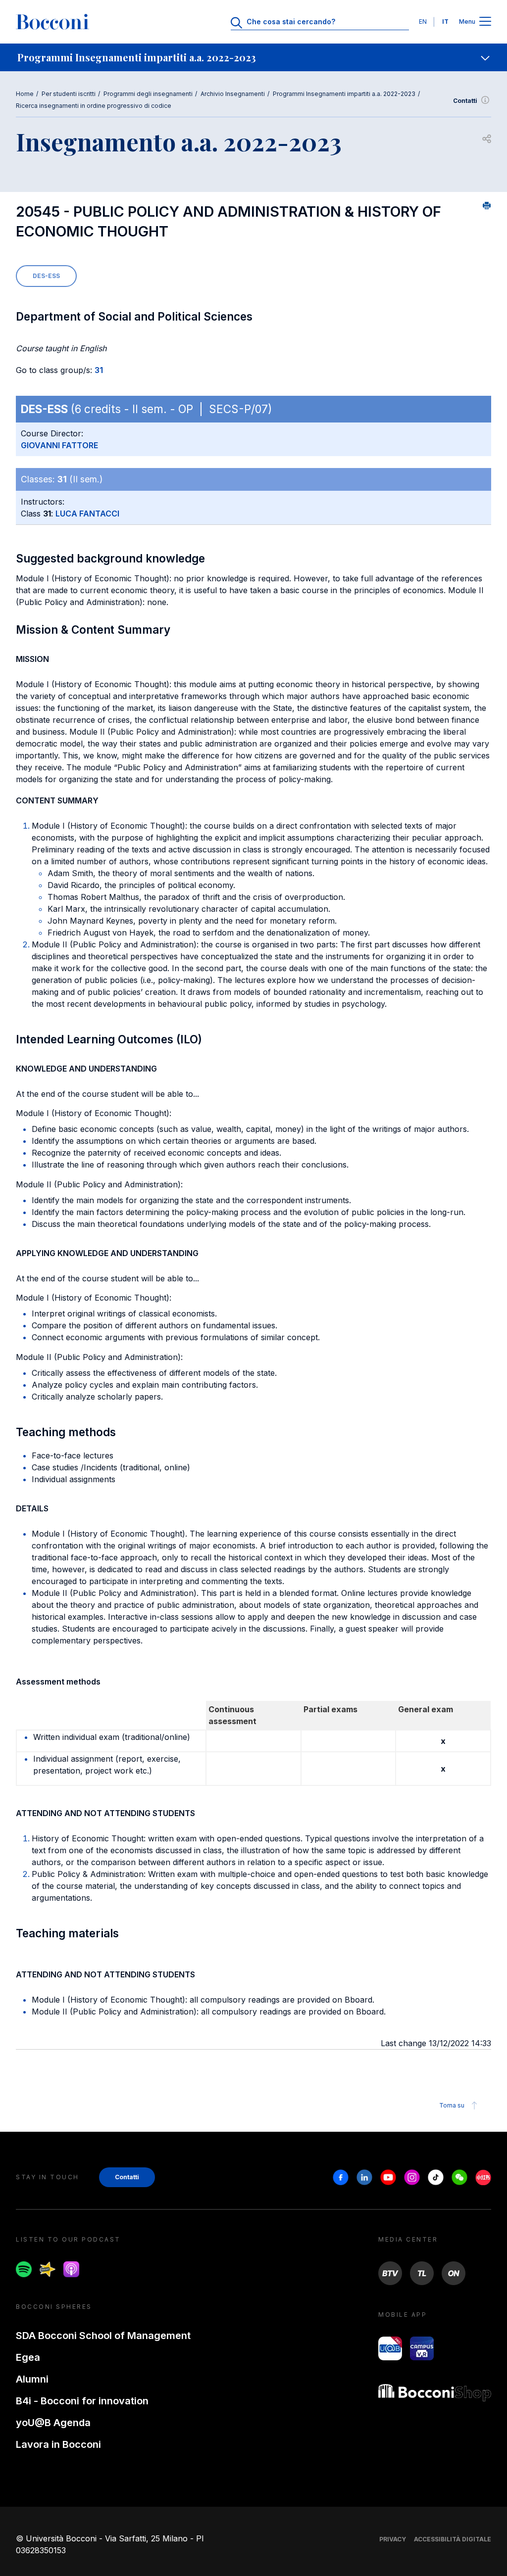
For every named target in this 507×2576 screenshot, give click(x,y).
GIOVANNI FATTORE (59, 445)
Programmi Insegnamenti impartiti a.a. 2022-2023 (344, 94)
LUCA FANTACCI (87, 514)
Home (25, 94)
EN (423, 22)
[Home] (52, 22)
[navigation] (253, 57)
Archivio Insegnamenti (233, 94)
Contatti (465, 101)
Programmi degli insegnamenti (148, 94)
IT (445, 22)
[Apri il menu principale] (485, 22)
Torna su (452, 2105)
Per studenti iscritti (69, 94)
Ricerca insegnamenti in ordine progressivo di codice (94, 106)
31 (99, 370)
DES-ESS (46, 276)
